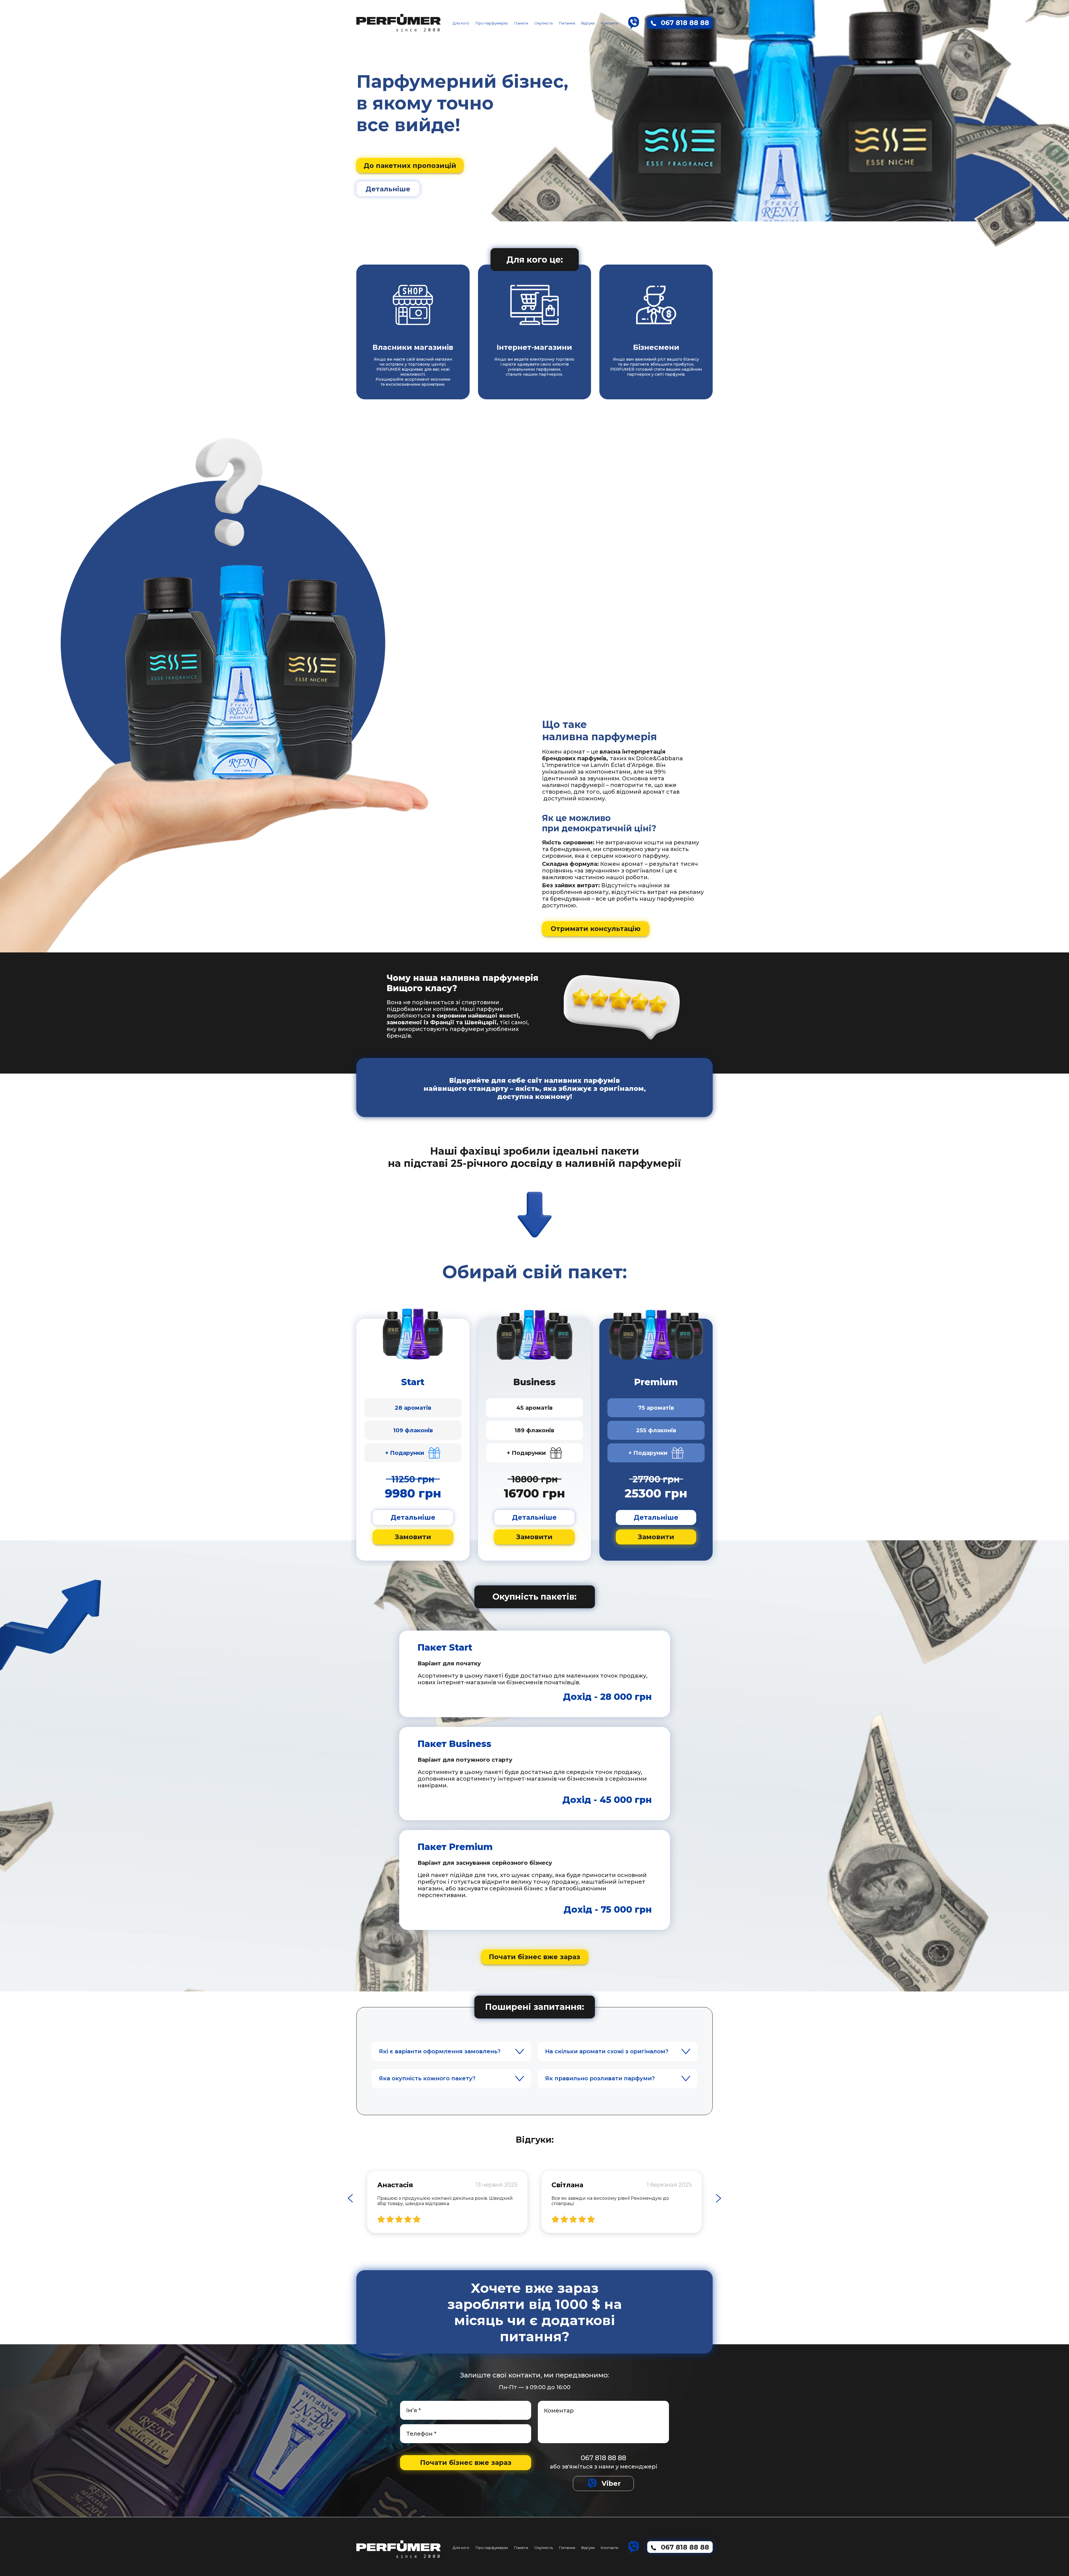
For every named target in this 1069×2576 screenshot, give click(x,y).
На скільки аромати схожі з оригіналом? (607, 2051)
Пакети (521, 23)
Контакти (610, 23)
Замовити (413, 1537)
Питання (567, 23)
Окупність (544, 23)
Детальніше (388, 189)
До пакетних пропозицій (410, 166)
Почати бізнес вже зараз (534, 1957)
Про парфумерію (492, 23)
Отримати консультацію (596, 929)
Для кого (461, 23)
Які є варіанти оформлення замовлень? (440, 2051)
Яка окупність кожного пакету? (427, 2078)
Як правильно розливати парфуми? (600, 2078)
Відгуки (588, 23)
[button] (350, 2198)
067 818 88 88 (603, 2458)
